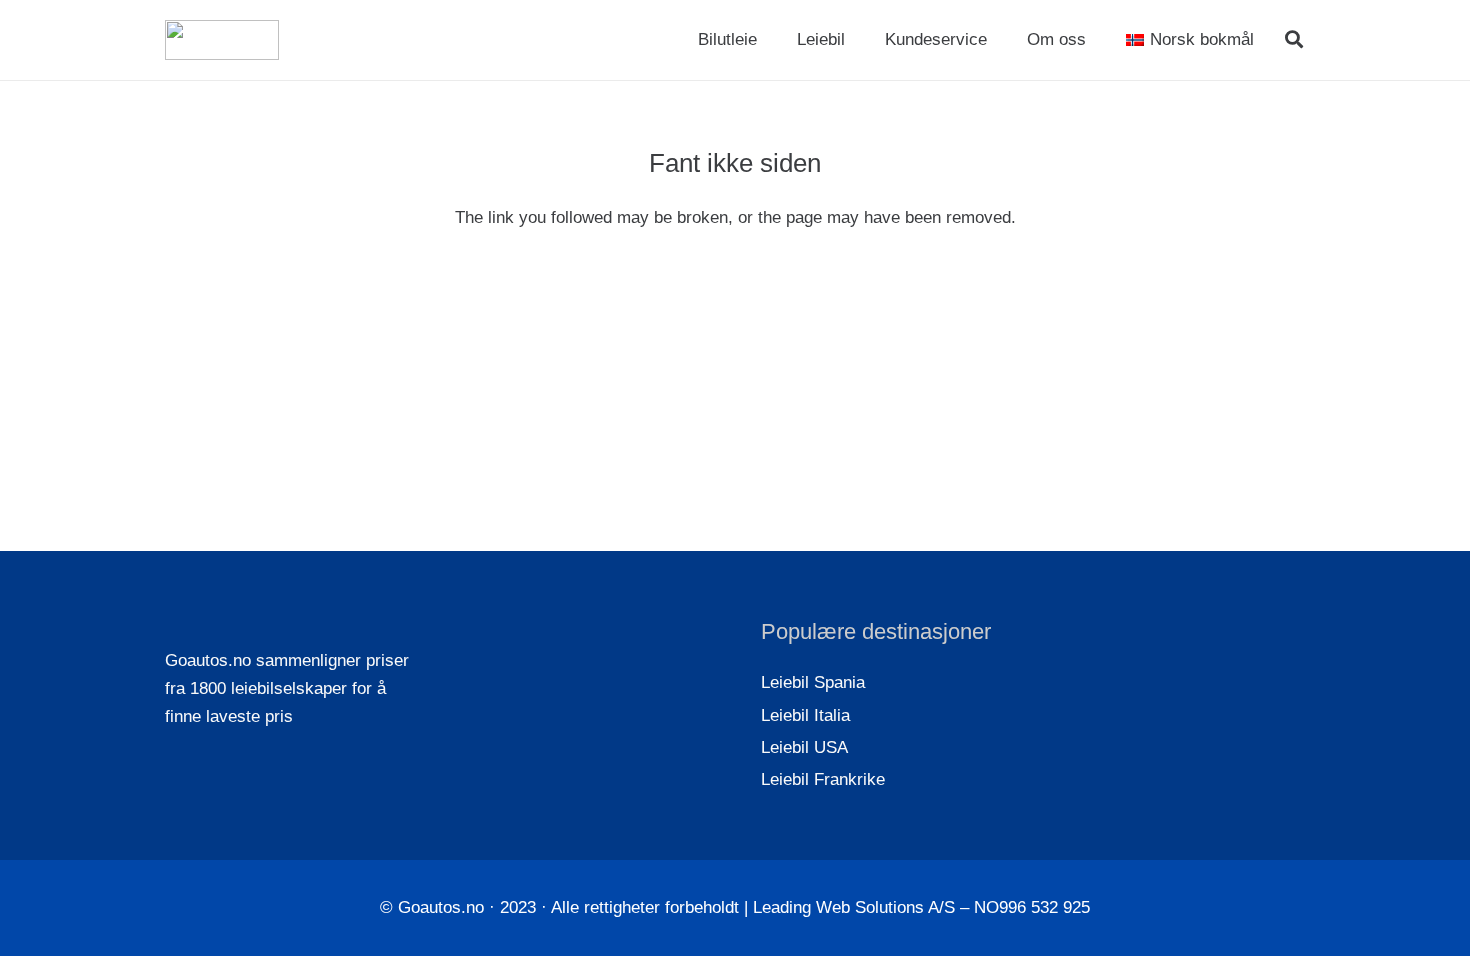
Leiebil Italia (805, 715)
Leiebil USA (804, 747)
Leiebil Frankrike (823, 779)
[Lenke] (222, 40)
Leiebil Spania (813, 682)
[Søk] (1294, 40)
